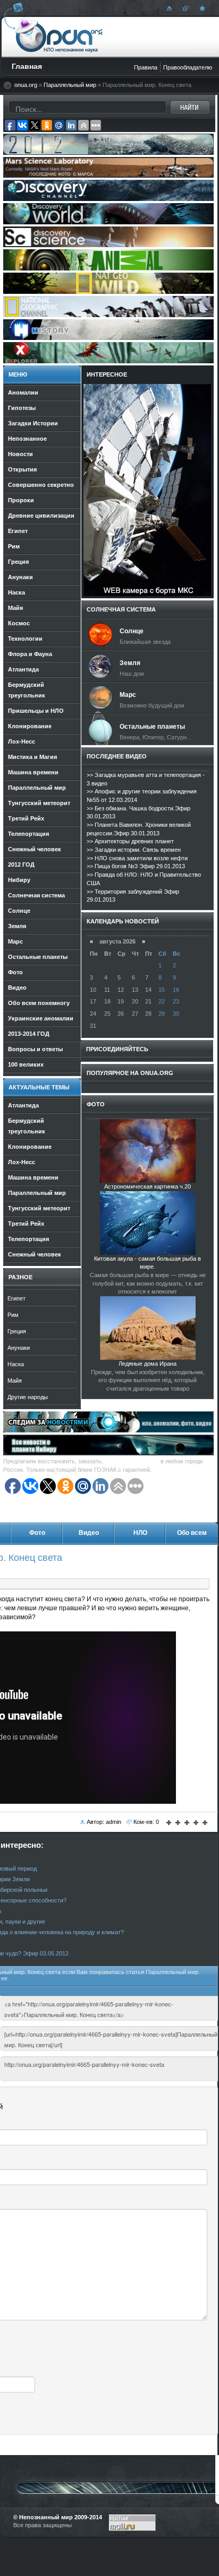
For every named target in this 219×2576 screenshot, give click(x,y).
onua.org (26, 85)
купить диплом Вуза (132, 1461)
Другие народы (28, 1397)
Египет (16, 1298)
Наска (16, 1364)
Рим (13, 1315)
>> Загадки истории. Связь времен (134, 850)
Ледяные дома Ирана (148, 1364)
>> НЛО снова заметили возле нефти (137, 858)
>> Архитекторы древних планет (130, 841)
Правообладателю (188, 67)
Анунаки (19, 1348)
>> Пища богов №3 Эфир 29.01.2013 (136, 866)
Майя (15, 1381)
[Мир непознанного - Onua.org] (201, 8)
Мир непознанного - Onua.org (59, 37)
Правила (146, 67)
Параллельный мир (70, 85)
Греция (17, 1331)
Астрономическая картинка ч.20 (148, 1186)
